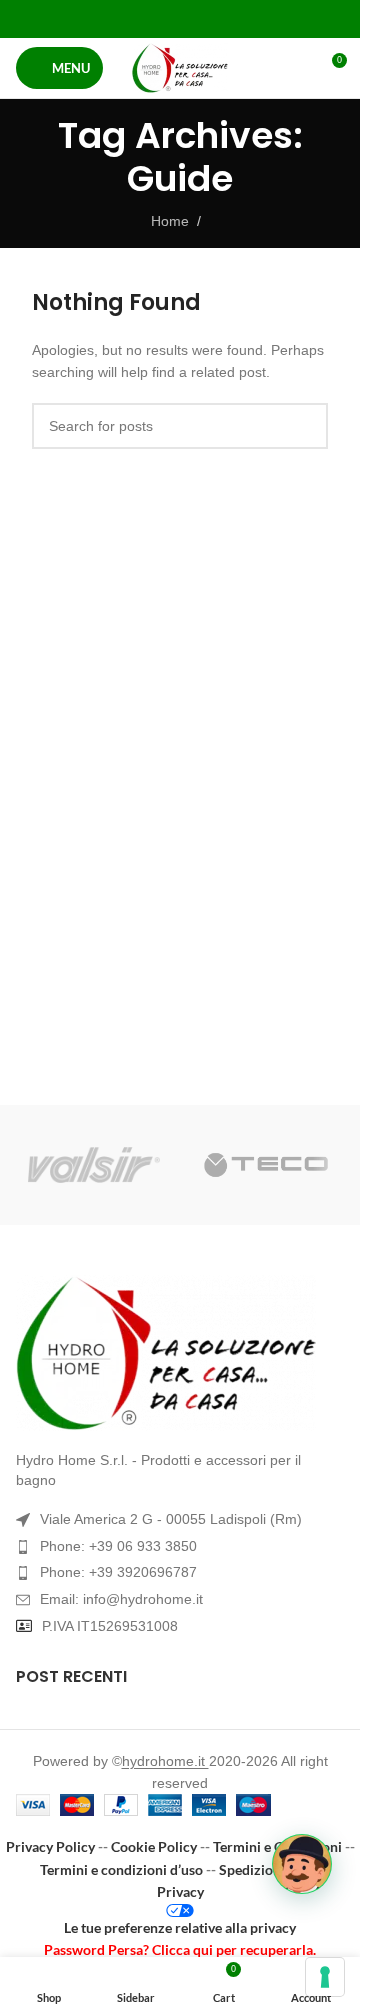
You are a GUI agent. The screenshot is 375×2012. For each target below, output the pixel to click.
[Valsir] (94, 1165)
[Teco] (266, 1165)
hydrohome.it (165, 1761)
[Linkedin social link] (205, 18)
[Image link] (180, 1353)
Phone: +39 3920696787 (118, 1572)
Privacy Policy (50, 1846)
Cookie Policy (154, 1846)
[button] (302, 1864)
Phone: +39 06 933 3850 (118, 1546)
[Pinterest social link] (179, 18)
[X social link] (154, 18)
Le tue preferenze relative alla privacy (180, 1927)
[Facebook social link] (129, 18)
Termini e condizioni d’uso (121, 1869)
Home (170, 221)
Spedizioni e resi (270, 1869)
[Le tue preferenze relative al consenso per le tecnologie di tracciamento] (325, 1977)
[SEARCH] (305, 426)
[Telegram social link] (230, 18)
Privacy (180, 1891)
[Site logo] (180, 68)
